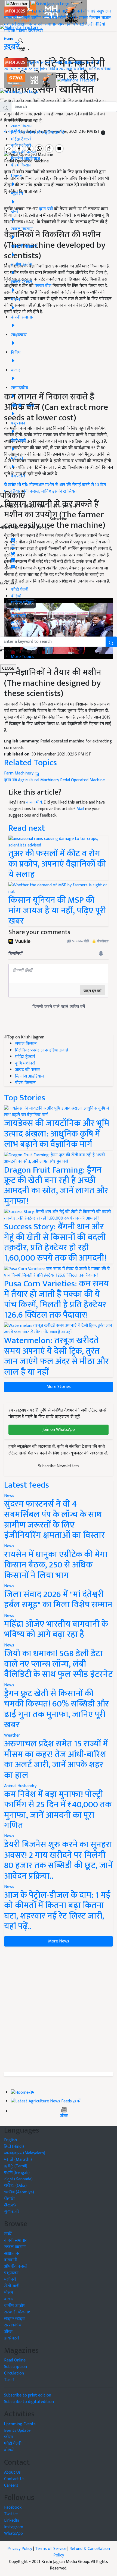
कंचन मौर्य (34, 802)
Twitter (11, 2514)
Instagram (14, 2527)
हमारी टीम (19, 622)
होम (30, 11)
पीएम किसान (21, 165)
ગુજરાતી (12, 2212)
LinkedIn (12, 2520)
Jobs (44, 69)
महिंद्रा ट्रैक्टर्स (21, 139)
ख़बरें (38, 11)
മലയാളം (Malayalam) (25, 2153)
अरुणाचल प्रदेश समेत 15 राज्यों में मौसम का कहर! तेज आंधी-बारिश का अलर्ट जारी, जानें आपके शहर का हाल (56, 1759)
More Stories (59, 1387)
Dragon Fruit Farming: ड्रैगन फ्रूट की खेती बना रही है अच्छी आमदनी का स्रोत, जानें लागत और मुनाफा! (56, 1186)
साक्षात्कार (25, 24)
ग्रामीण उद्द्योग (15, 2306)
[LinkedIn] (13, 559)
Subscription (16, 2367)
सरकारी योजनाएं (83, 11)
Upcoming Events (20, 2424)
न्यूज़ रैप (33, 63)
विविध (53, 69)
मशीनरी (25, 18)
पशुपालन (104, 11)
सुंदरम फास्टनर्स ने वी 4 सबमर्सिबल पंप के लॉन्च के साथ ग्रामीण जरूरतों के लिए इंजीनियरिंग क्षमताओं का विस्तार (55, 1520)
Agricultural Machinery (39, 780)
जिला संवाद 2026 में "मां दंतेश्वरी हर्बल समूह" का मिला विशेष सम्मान (58, 1600)
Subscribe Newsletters (59, 1466)
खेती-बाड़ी (61, 11)
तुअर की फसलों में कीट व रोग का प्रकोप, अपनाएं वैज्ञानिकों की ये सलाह (57, 864)
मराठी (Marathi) (18, 2160)
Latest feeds (27, 1485)
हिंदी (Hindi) (14, 2147)
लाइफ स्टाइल (28, 69)
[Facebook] (13, 538)
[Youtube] (13, 566)
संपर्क (15, 629)
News (9, 1496)
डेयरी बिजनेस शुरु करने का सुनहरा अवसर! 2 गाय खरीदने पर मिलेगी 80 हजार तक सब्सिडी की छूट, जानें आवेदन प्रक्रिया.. (59, 1860)
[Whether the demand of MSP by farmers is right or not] (59, 888)
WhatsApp (13, 2534)
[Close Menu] (2, 99)
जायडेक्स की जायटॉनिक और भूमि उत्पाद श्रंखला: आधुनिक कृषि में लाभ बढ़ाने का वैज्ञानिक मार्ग (57, 1134)
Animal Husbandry (20, 1786)
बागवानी (11, 18)
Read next (27, 828)
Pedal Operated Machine (82, 780)
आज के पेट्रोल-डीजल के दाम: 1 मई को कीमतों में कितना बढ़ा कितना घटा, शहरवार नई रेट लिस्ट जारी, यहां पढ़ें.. (57, 1911)
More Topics (22, 657)
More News (59, 1941)
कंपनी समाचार (45, 24)
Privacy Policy (20, 2549)
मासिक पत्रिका (16, 31)
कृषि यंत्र (10, 780)
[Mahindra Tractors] (76, 80)
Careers (11, 2485)
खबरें (8, 2234)
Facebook (13, 2507)
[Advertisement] (59, 2009)
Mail (80, 809)
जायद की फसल (24, 152)
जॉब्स (64, 2116)
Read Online (15, 2360)
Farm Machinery (19, 773)
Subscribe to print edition (28, 2395)
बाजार (106, 18)
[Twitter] (13, 552)
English (10, 2140)
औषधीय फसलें (16, 2267)
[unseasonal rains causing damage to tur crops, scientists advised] (59, 842)
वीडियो (100, 24)
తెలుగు (10, 2205)
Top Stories (25, 1098)
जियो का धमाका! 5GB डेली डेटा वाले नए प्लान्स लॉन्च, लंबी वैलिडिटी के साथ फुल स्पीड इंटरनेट (58, 1664)
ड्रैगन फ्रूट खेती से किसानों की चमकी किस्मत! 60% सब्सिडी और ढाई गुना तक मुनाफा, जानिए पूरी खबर (56, 1709)
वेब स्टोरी (59, 18)
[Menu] (17, 4)
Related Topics (30, 763)
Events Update (17, 2431)
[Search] (21, 40)
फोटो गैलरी (85, 24)
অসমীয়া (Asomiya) (19, 2192)
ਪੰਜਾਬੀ (10, 2199)
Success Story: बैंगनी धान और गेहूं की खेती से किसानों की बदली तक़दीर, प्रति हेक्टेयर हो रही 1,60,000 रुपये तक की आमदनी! (55, 1242)
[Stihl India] (30, 80)
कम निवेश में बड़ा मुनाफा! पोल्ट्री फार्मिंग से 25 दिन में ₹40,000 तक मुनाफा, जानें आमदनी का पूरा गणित (58, 1810)
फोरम (15, 609)
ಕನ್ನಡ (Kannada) (18, 2179)
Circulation (14, 2373)
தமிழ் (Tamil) (16, 2166)
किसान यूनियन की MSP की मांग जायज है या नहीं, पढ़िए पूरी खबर (57, 911)
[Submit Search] (111, 642)
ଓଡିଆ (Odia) (15, 2186)
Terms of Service (51, 2549)
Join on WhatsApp (59, 1430)
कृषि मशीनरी (21, 146)
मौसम (47, 11)
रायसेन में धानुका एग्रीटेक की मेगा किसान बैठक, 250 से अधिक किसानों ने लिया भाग (56, 1565)
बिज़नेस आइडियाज (25, 159)
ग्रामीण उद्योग (41, 18)
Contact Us (14, 2479)
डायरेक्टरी (35, 31)
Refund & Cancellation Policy (82, 2552)
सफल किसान (90, 18)
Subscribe (59, 519)
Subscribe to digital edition (29, 2402)
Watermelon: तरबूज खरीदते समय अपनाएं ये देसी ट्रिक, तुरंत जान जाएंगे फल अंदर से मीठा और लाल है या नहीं (56, 1356)
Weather (12, 1735)
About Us (12, 2472)
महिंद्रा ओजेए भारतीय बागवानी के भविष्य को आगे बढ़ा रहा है (56, 1629)
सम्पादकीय (67, 24)
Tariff (9, 2380)
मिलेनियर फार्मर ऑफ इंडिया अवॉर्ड (37, 133)
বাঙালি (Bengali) (17, 2173)
